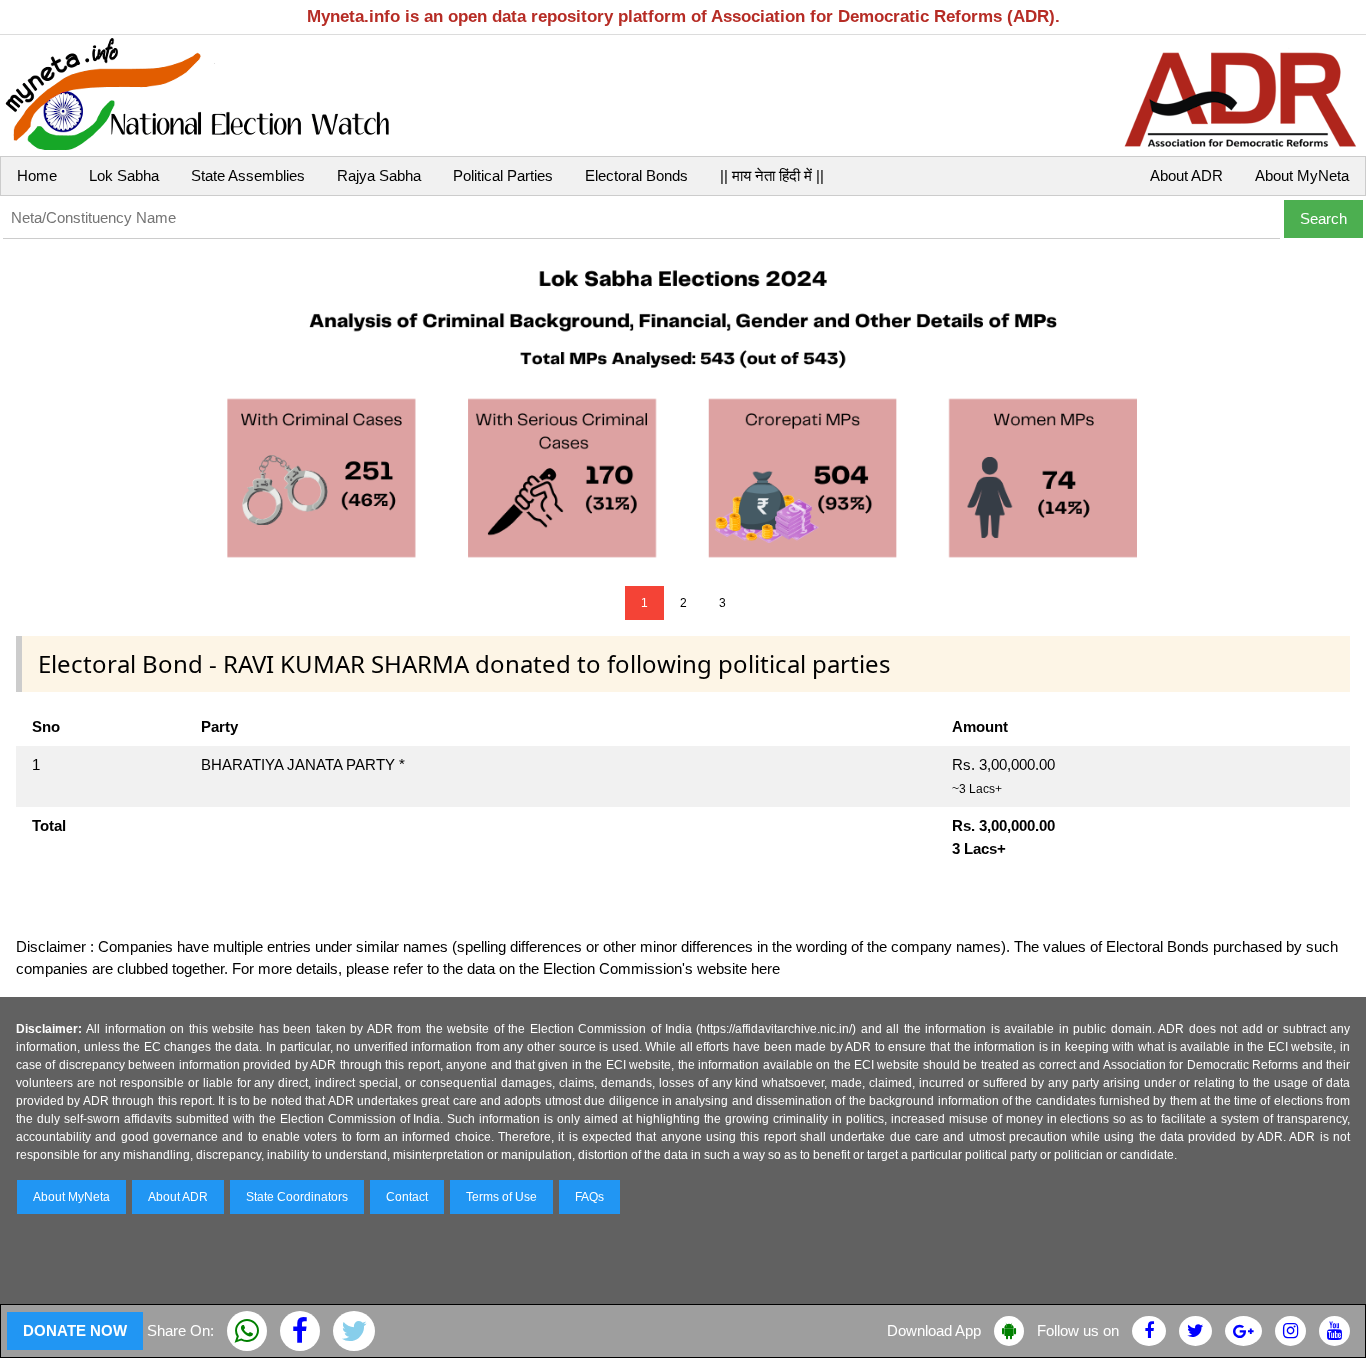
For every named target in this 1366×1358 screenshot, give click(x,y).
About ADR (1186, 175)
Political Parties (503, 175)
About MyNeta (1302, 175)
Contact (407, 1197)
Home (37, 175)
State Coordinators (297, 1197)
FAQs (589, 1197)
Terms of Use (501, 1197)
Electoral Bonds (636, 175)
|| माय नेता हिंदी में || (772, 175)
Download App (934, 1330)
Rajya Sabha (379, 175)
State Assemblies (248, 175)
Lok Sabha (124, 175)
